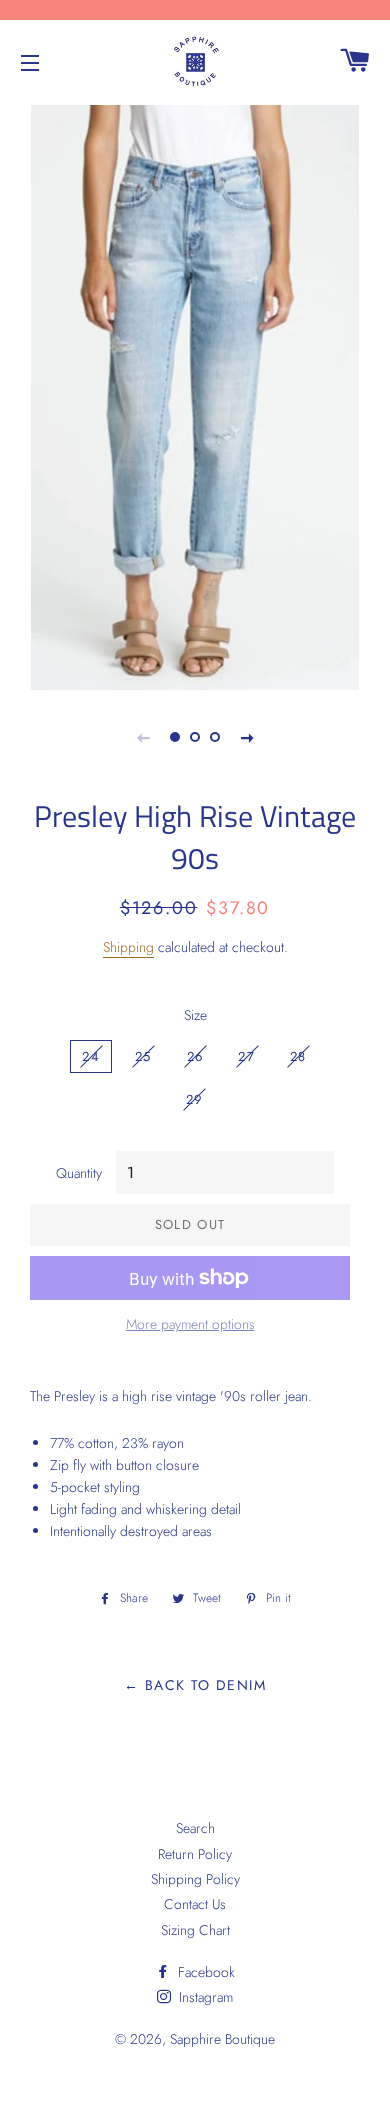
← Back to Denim (195, 1685)
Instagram (204, 1997)
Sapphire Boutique (222, 2039)
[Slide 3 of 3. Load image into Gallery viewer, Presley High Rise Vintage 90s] (215, 737)
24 (91, 1056)
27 (246, 1056)
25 (143, 1056)
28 (298, 1056)
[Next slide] (247, 737)
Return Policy (195, 1854)
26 (195, 1056)
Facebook (204, 1972)
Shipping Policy (195, 1879)
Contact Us (195, 1904)
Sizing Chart (195, 1930)
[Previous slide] (143, 737)
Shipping (128, 947)
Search (195, 1828)
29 (194, 1099)
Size (195, 1015)
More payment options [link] (190, 1324)
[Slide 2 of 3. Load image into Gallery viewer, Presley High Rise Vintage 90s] (195, 737)
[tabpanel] (195, 395)
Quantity (79, 1173)
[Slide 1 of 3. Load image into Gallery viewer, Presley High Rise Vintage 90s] (175, 737)
